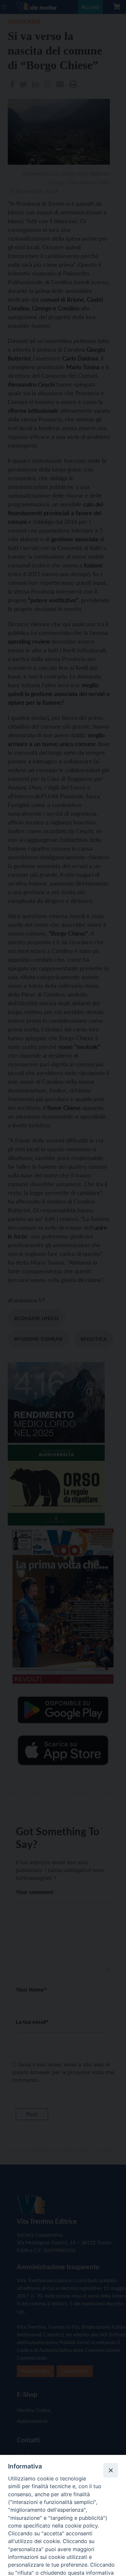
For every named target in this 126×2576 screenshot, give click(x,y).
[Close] (110, 2470)
